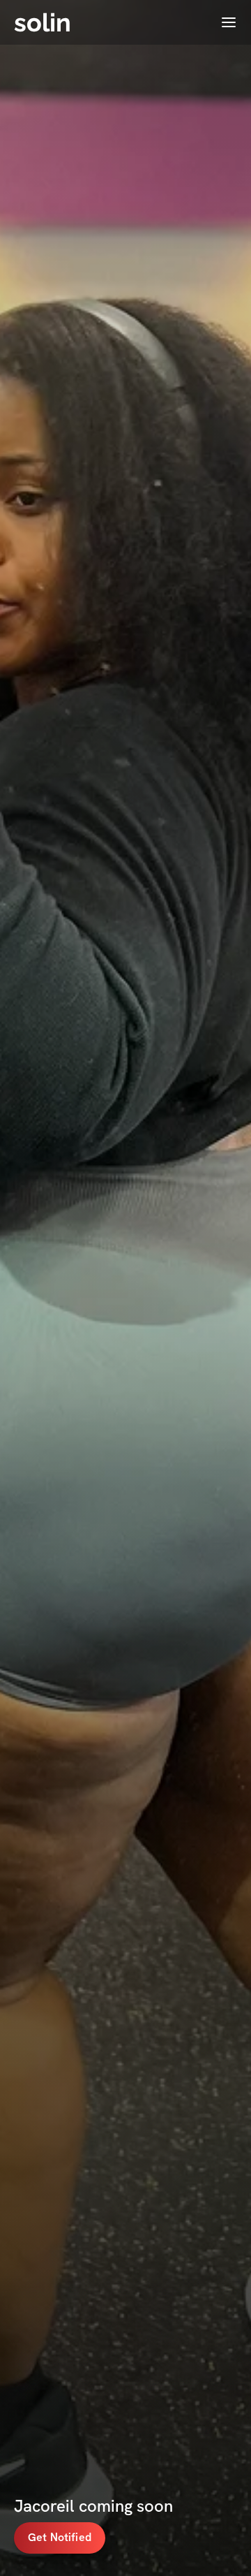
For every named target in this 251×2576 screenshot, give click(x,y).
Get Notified (60, 2537)
